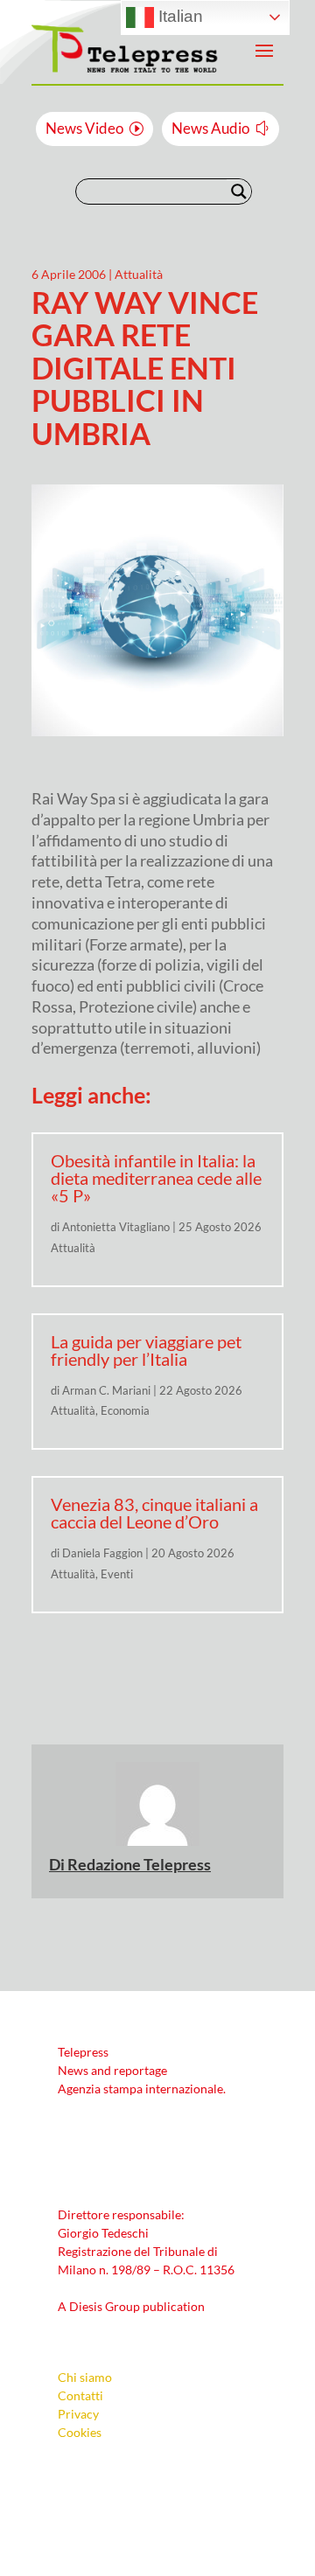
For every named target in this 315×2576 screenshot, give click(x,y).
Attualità (139, 274)
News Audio (210, 128)
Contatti (80, 2395)
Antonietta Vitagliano (116, 1227)
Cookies (80, 2432)
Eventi (117, 1574)
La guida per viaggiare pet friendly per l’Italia (146, 1350)
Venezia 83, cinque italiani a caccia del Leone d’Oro (154, 1513)
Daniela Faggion (102, 1553)
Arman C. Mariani (106, 1390)
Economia (125, 1410)
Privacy (78, 2414)
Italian (178, 16)
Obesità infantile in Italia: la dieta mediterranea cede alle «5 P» (156, 1178)
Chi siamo (85, 2377)
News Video (84, 128)
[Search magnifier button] (239, 191)
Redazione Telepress (139, 1864)
